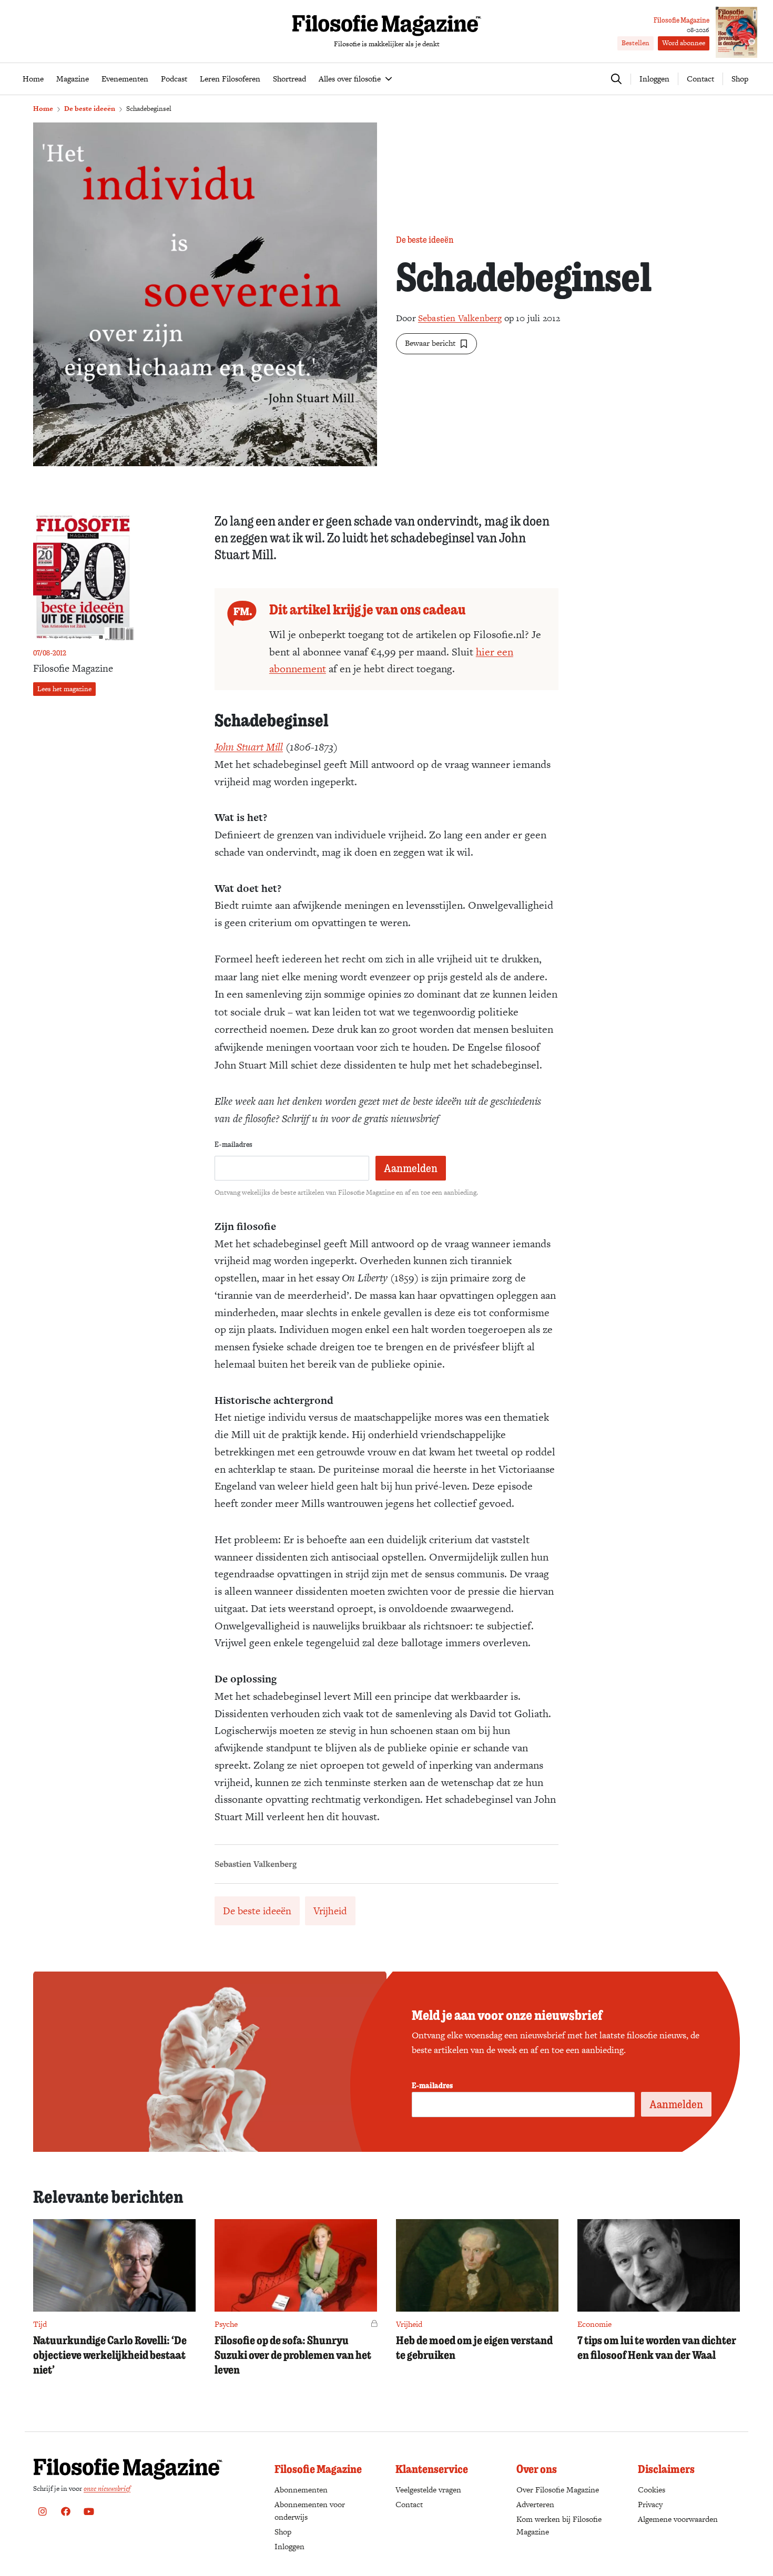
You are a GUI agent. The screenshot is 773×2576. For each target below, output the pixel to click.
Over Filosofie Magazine (558, 2490)
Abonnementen (301, 2490)
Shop (740, 79)
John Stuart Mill (249, 747)
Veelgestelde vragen (428, 2490)
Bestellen (635, 43)
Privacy (650, 2504)
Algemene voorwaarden (678, 2519)
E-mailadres (233, 1144)
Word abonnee (684, 43)
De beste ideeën (90, 109)
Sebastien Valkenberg (460, 318)
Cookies (652, 2490)
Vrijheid (330, 1911)
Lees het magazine (64, 689)
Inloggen (289, 2546)
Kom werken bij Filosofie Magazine (559, 2525)
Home (43, 109)
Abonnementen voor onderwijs (310, 2511)
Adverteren (535, 2504)
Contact (700, 79)
